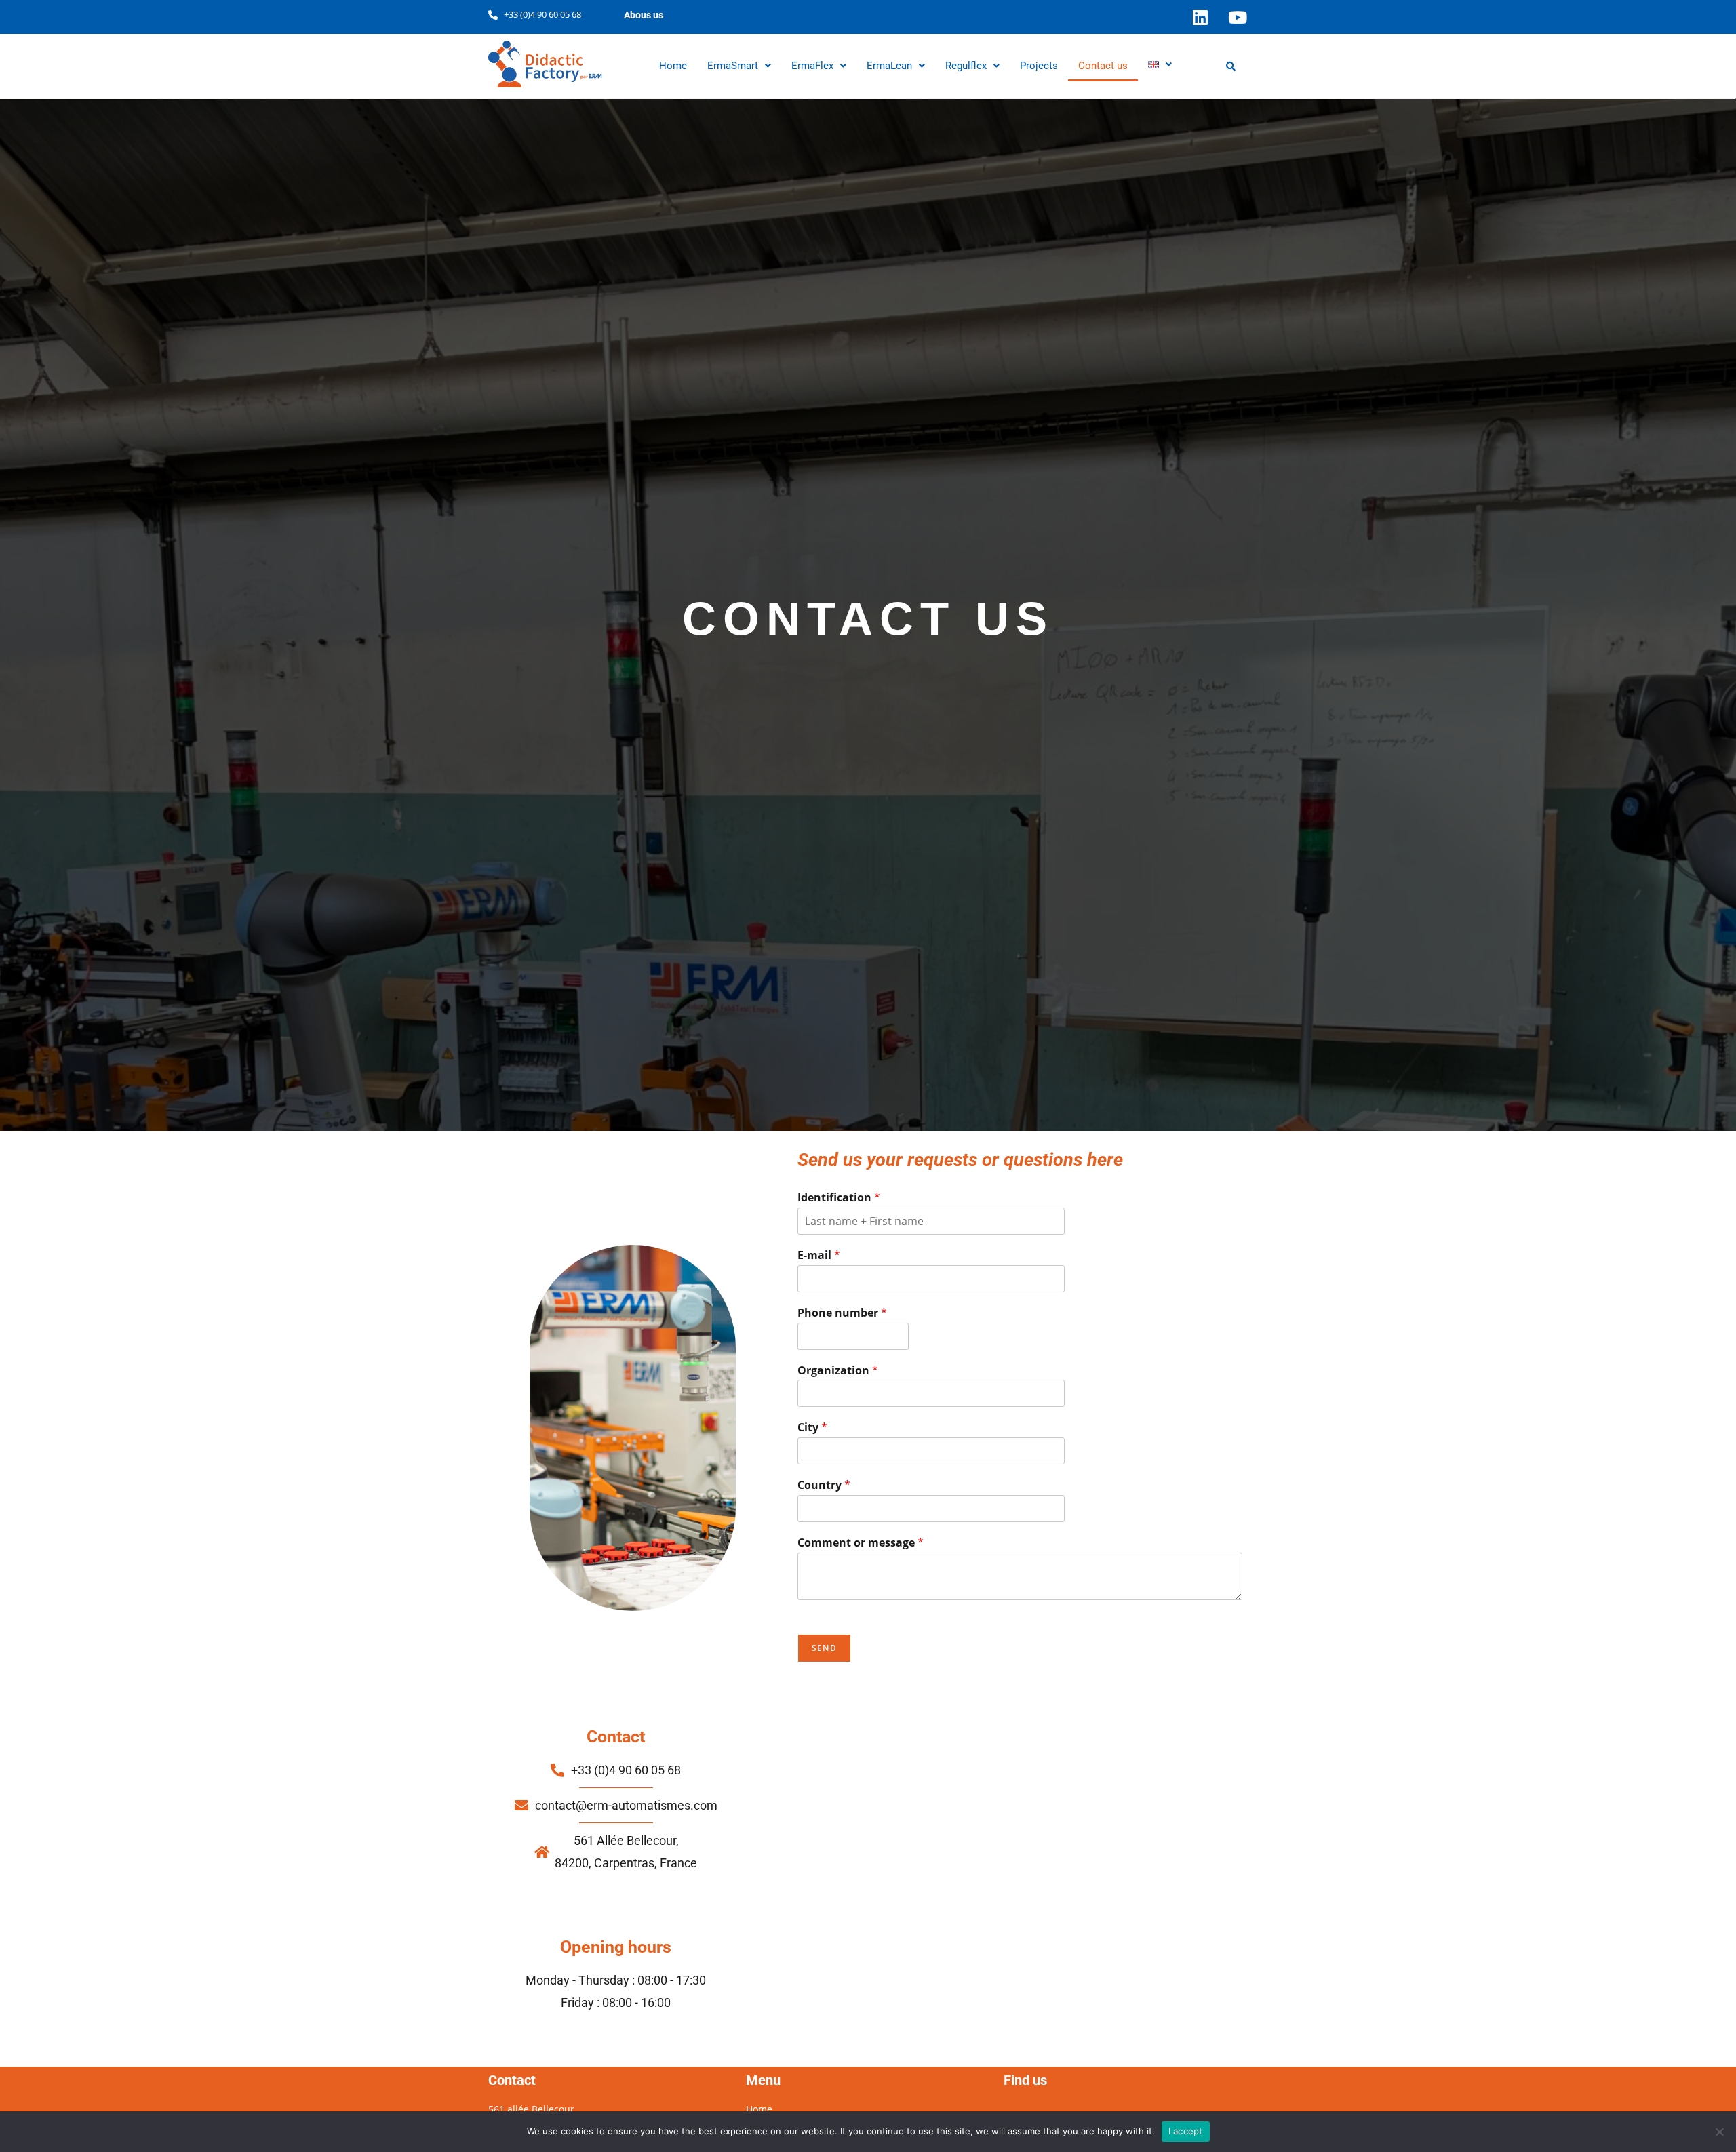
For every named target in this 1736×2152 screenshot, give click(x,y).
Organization (838, 1371)
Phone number (842, 1313)
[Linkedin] (1200, 17)
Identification (839, 1198)
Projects (1039, 66)
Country (824, 1485)
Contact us (1103, 66)
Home (673, 66)
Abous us (644, 15)
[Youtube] (1238, 17)
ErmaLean (889, 66)
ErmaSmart (733, 66)
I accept (1186, 2131)
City (812, 1428)
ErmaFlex (812, 66)
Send (824, 1648)
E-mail (819, 1255)
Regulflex (966, 66)
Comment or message (861, 1543)
